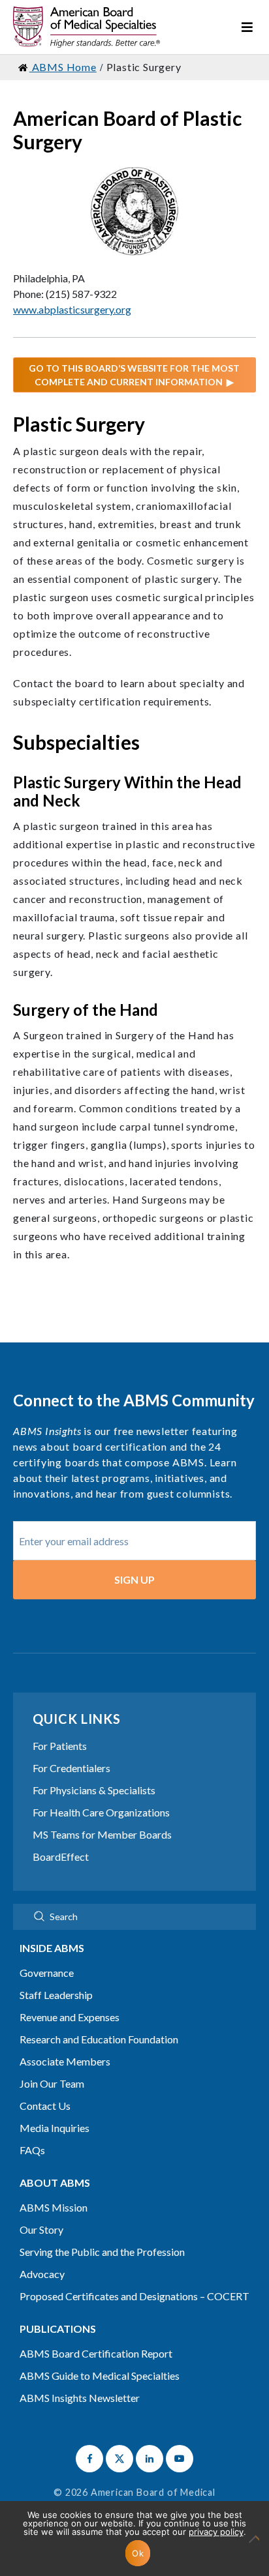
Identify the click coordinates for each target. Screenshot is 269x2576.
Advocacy (42, 2274)
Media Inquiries (55, 2128)
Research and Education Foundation (99, 2039)
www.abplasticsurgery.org (72, 309)
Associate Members (65, 2061)
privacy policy (216, 2532)
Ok (138, 2553)
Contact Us (45, 2106)
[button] (89, 2459)
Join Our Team (52, 2083)
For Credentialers (71, 1768)
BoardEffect (61, 1857)
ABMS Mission (54, 2207)
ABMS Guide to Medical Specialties (100, 2376)
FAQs (32, 2150)
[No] (253, 2545)
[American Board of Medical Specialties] (87, 27)
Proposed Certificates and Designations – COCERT (134, 2296)
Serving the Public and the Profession (102, 2252)
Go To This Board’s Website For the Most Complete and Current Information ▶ (134, 375)
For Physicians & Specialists (94, 1790)
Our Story (41, 2229)
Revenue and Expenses (70, 2017)
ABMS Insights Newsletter (80, 2398)
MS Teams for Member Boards (102, 1834)
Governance (47, 1973)
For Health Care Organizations (101, 1812)
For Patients (60, 1746)
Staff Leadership (56, 1995)
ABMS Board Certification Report (96, 2353)
